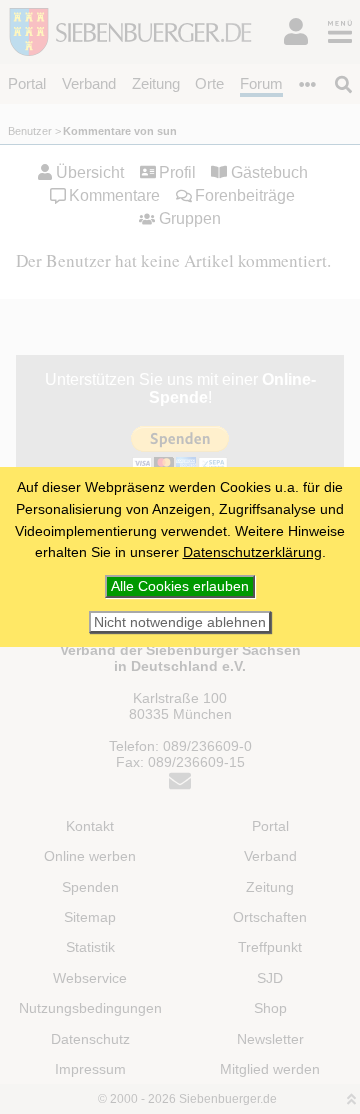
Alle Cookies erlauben (180, 586)
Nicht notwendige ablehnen (180, 622)
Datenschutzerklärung (252, 552)
